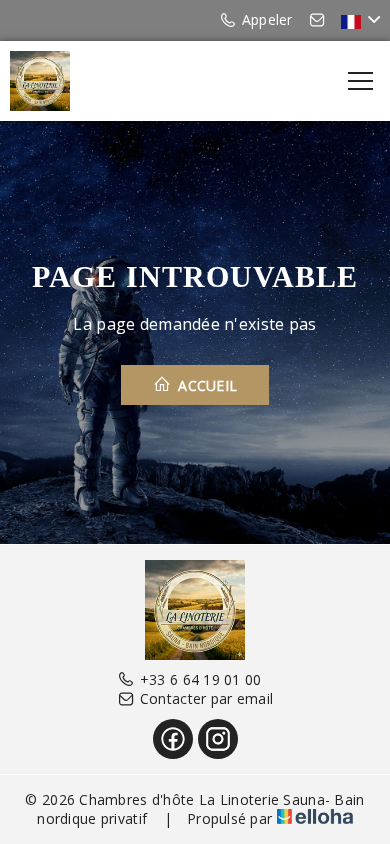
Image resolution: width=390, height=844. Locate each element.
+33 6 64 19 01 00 (201, 679)
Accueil (205, 385)
